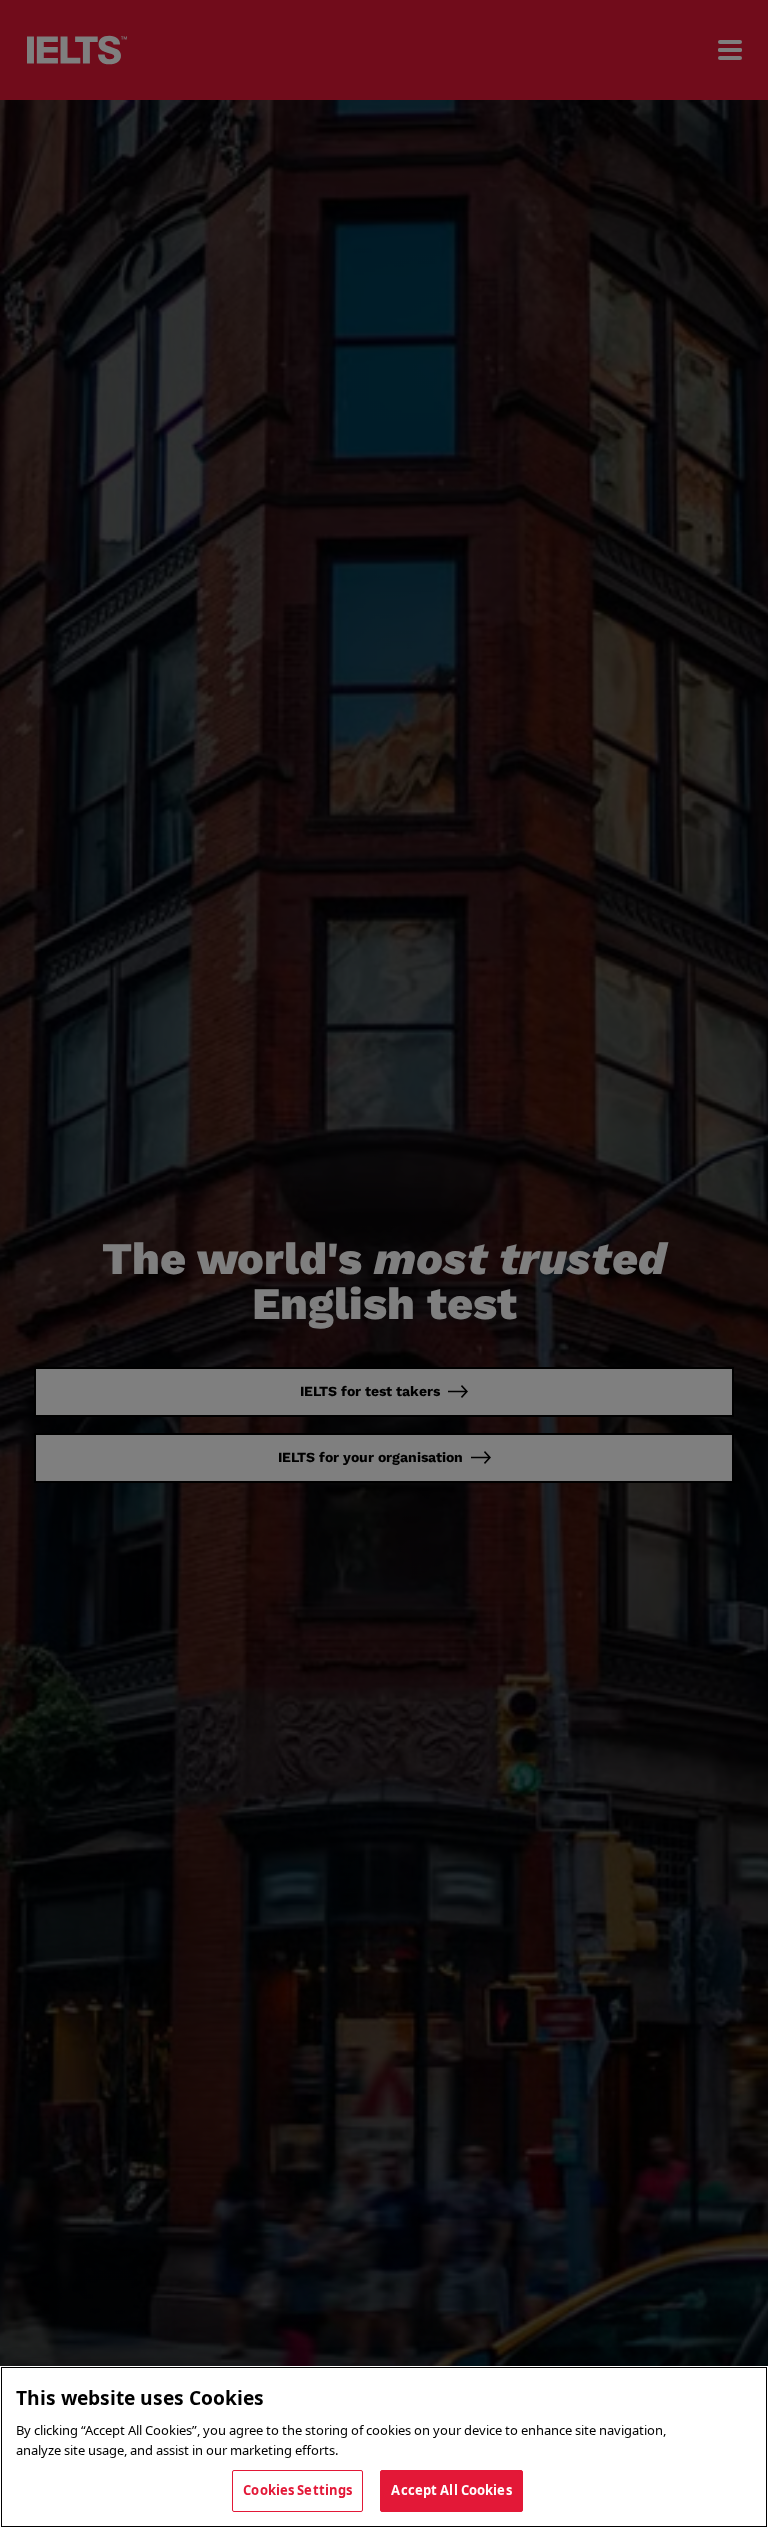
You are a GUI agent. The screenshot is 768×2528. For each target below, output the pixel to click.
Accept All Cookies (451, 2490)
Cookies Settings (297, 2490)
